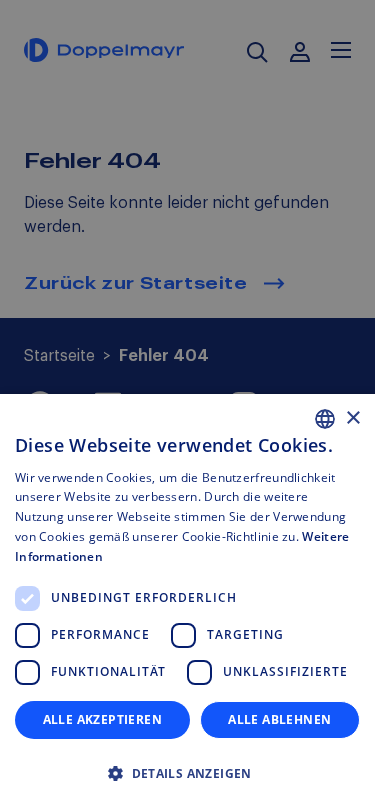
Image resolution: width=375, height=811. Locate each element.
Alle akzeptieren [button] (102, 719)
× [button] (352, 418)
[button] (187, 774)
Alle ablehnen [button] (279, 719)
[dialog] (187, 602)
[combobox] (325, 419)
